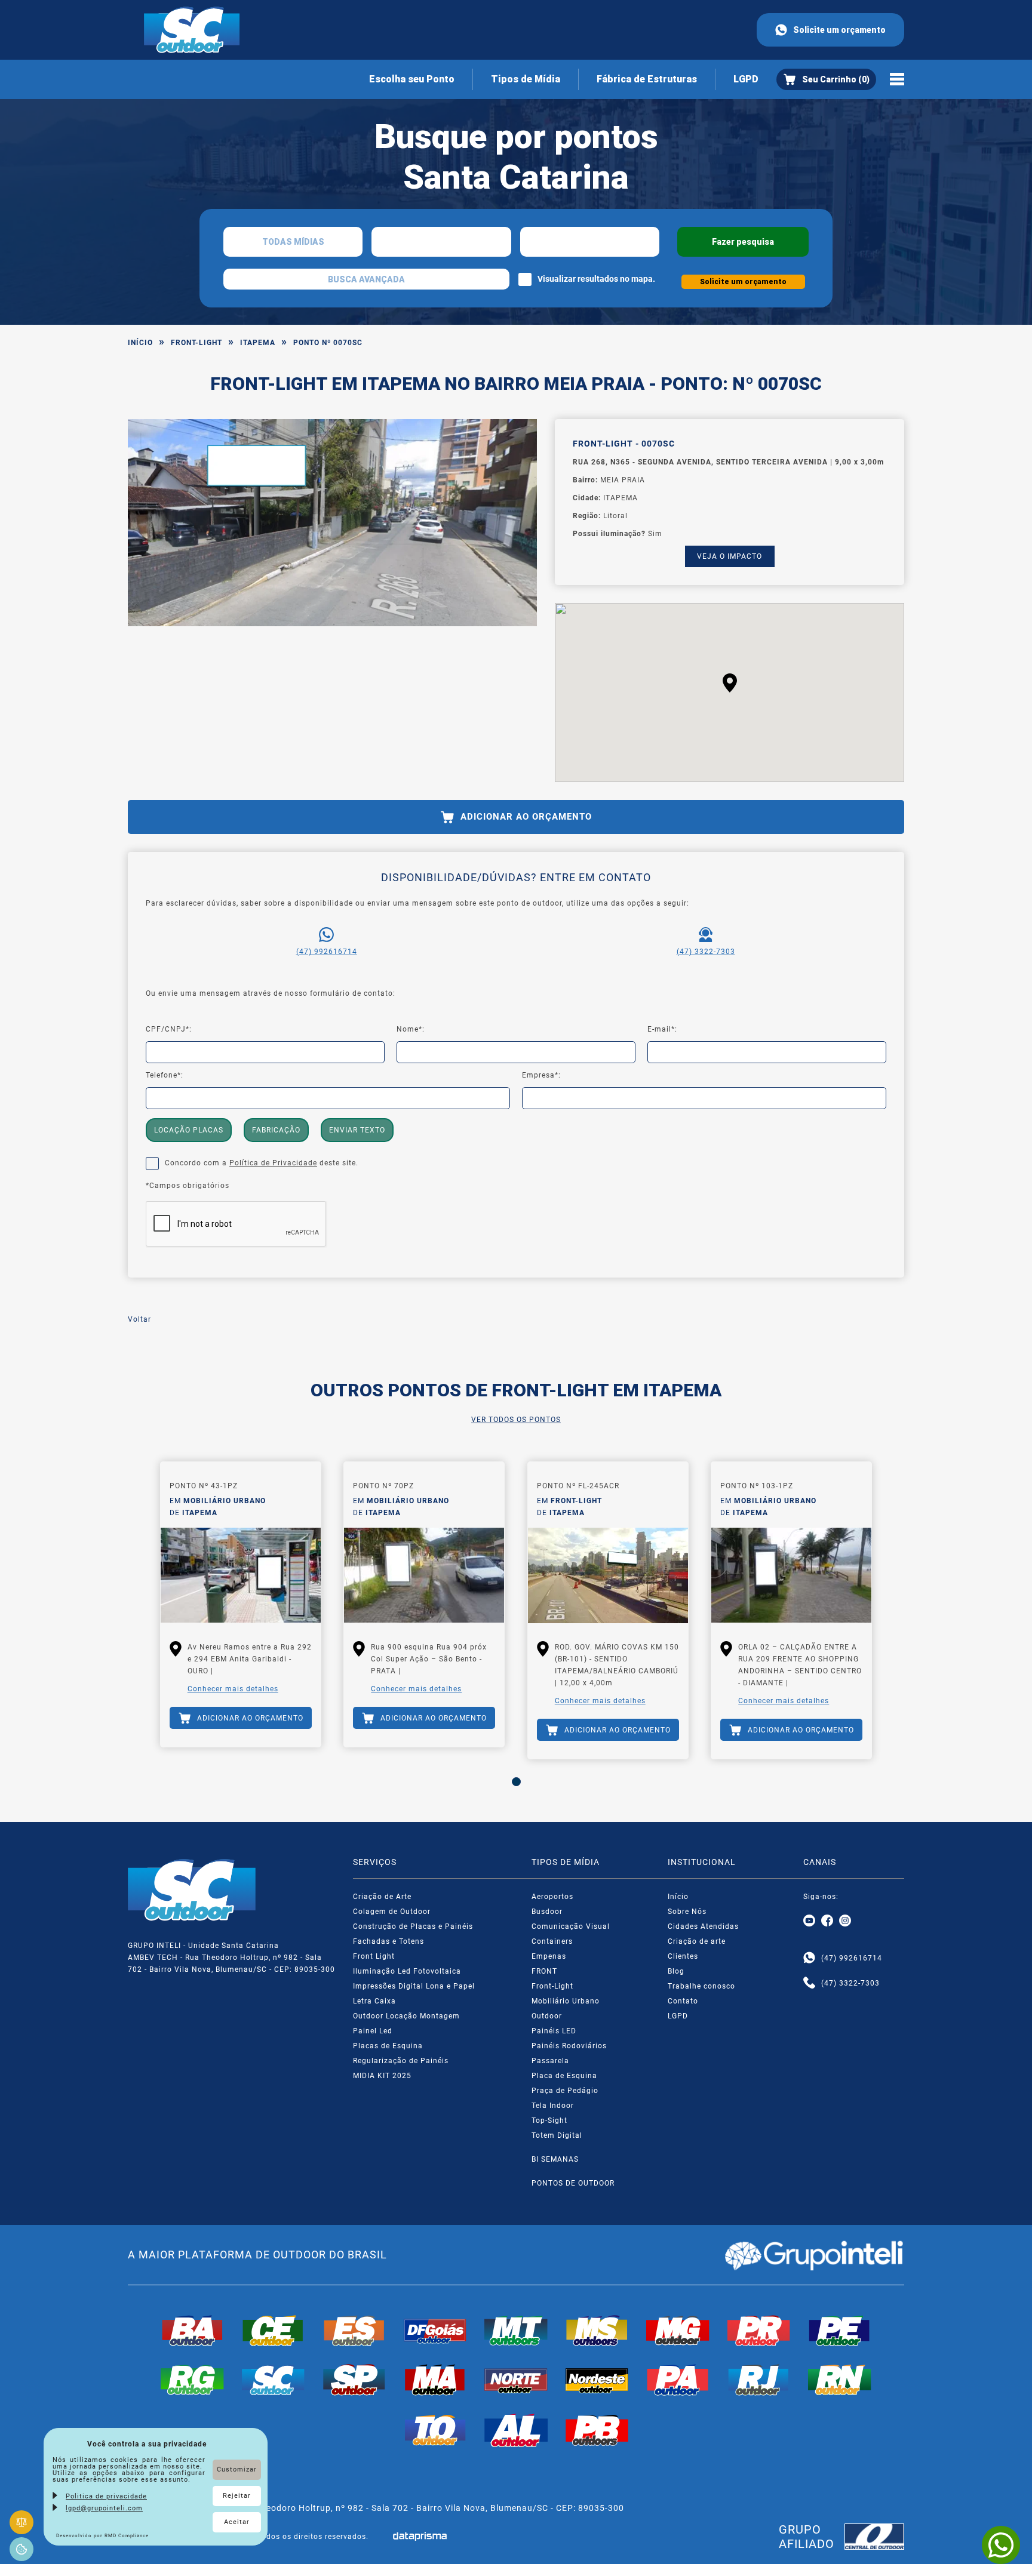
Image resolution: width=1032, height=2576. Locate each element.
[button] (730, 683)
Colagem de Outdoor (392, 1912)
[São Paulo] (354, 2380)
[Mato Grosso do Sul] (597, 2331)
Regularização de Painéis (401, 2061)
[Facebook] (827, 1921)
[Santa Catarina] (274, 2380)
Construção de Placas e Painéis (413, 1926)
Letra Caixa (374, 2001)
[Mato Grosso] (516, 2331)
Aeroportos (552, 1897)
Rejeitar (237, 2496)
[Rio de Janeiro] (759, 2380)
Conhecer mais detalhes (233, 1689)
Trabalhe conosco (701, 1986)
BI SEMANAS (555, 2159)
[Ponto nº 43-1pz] (241, 1575)
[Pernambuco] (840, 2331)
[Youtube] (809, 1921)
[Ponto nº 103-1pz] (791, 1575)
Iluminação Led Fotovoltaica (407, 1971)
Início (140, 343)
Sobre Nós (687, 1912)
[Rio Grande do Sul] (192, 2380)
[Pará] (678, 2380)
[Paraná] (759, 2331)
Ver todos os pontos (516, 1420)
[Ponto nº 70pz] (424, 1575)
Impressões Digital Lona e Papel (414, 1986)
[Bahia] (192, 2331)
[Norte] (516, 2380)
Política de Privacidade (273, 1163)
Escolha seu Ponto (412, 79)
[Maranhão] (435, 2380)
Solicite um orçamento (839, 30)
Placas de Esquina (388, 2046)
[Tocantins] (435, 2430)
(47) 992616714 (327, 952)
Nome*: (411, 1029)
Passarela (550, 2061)
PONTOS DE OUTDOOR (573, 2183)
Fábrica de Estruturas (647, 79)
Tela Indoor (553, 2106)
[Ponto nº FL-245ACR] (608, 1575)
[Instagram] (845, 1921)
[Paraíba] (597, 2430)
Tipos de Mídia (526, 79)
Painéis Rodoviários (569, 2046)
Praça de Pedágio (565, 2091)
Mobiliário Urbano (566, 2001)
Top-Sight (549, 2120)
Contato (683, 2001)
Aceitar (237, 2522)
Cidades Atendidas (703, 1926)
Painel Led (373, 2031)
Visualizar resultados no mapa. (596, 279)
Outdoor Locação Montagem (406, 2016)
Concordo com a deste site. (262, 1163)
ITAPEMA (258, 343)
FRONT (544, 1971)
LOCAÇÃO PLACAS (189, 1130)
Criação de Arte (382, 1897)
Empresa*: (541, 1075)
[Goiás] (435, 2331)
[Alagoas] (516, 2430)
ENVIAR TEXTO (357, 1130)
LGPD (746, 79)
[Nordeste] (597, 2380)
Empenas (549, 1956)
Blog (676, 1971)
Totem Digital (557, 2135)
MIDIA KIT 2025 (382, 2076)
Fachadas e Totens (388, 1941)
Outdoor (547, 2016)
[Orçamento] (826, 79)
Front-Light (196, 343)
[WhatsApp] (1001, 2545)
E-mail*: (662, 1029)
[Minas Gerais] (678, 2331)
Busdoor (547, 1912)
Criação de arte (697, 1941)
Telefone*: (165, 1075)
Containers (552, 1941)
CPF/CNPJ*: (169, 1029)
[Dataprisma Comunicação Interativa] (420, 2536)
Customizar (237, 2469)
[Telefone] (809, 1983)
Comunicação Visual (571, 1926)
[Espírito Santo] (354, 2331)
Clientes (683, 1956)
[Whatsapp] (809, 1958)
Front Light (374, 1956)
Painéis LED (554, 2031)
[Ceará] (274, 2331)
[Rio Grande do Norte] (840, 2380)
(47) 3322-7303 (706, 952)
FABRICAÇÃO (276, 1130)
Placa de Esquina (564, 2076)
